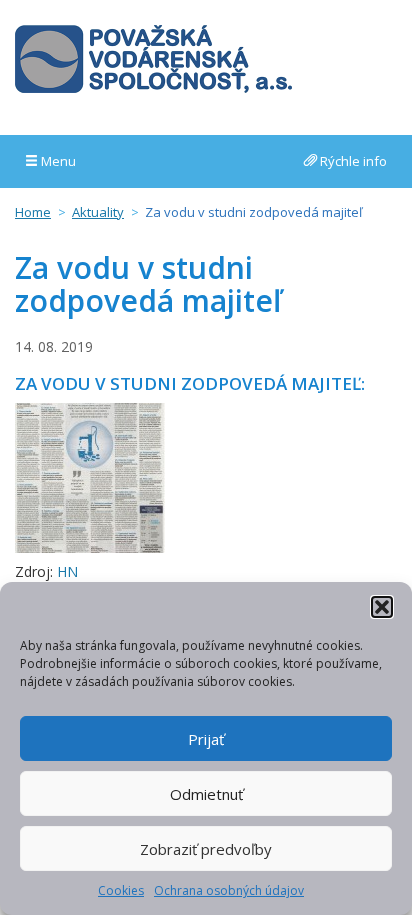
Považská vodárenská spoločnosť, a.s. (153, 59)
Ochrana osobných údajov (229, 890)
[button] (382, 607)
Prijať (206, 739)
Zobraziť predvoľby (206, 849)
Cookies (121, 890)
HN (67, 571)
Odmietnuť (206, 794)
